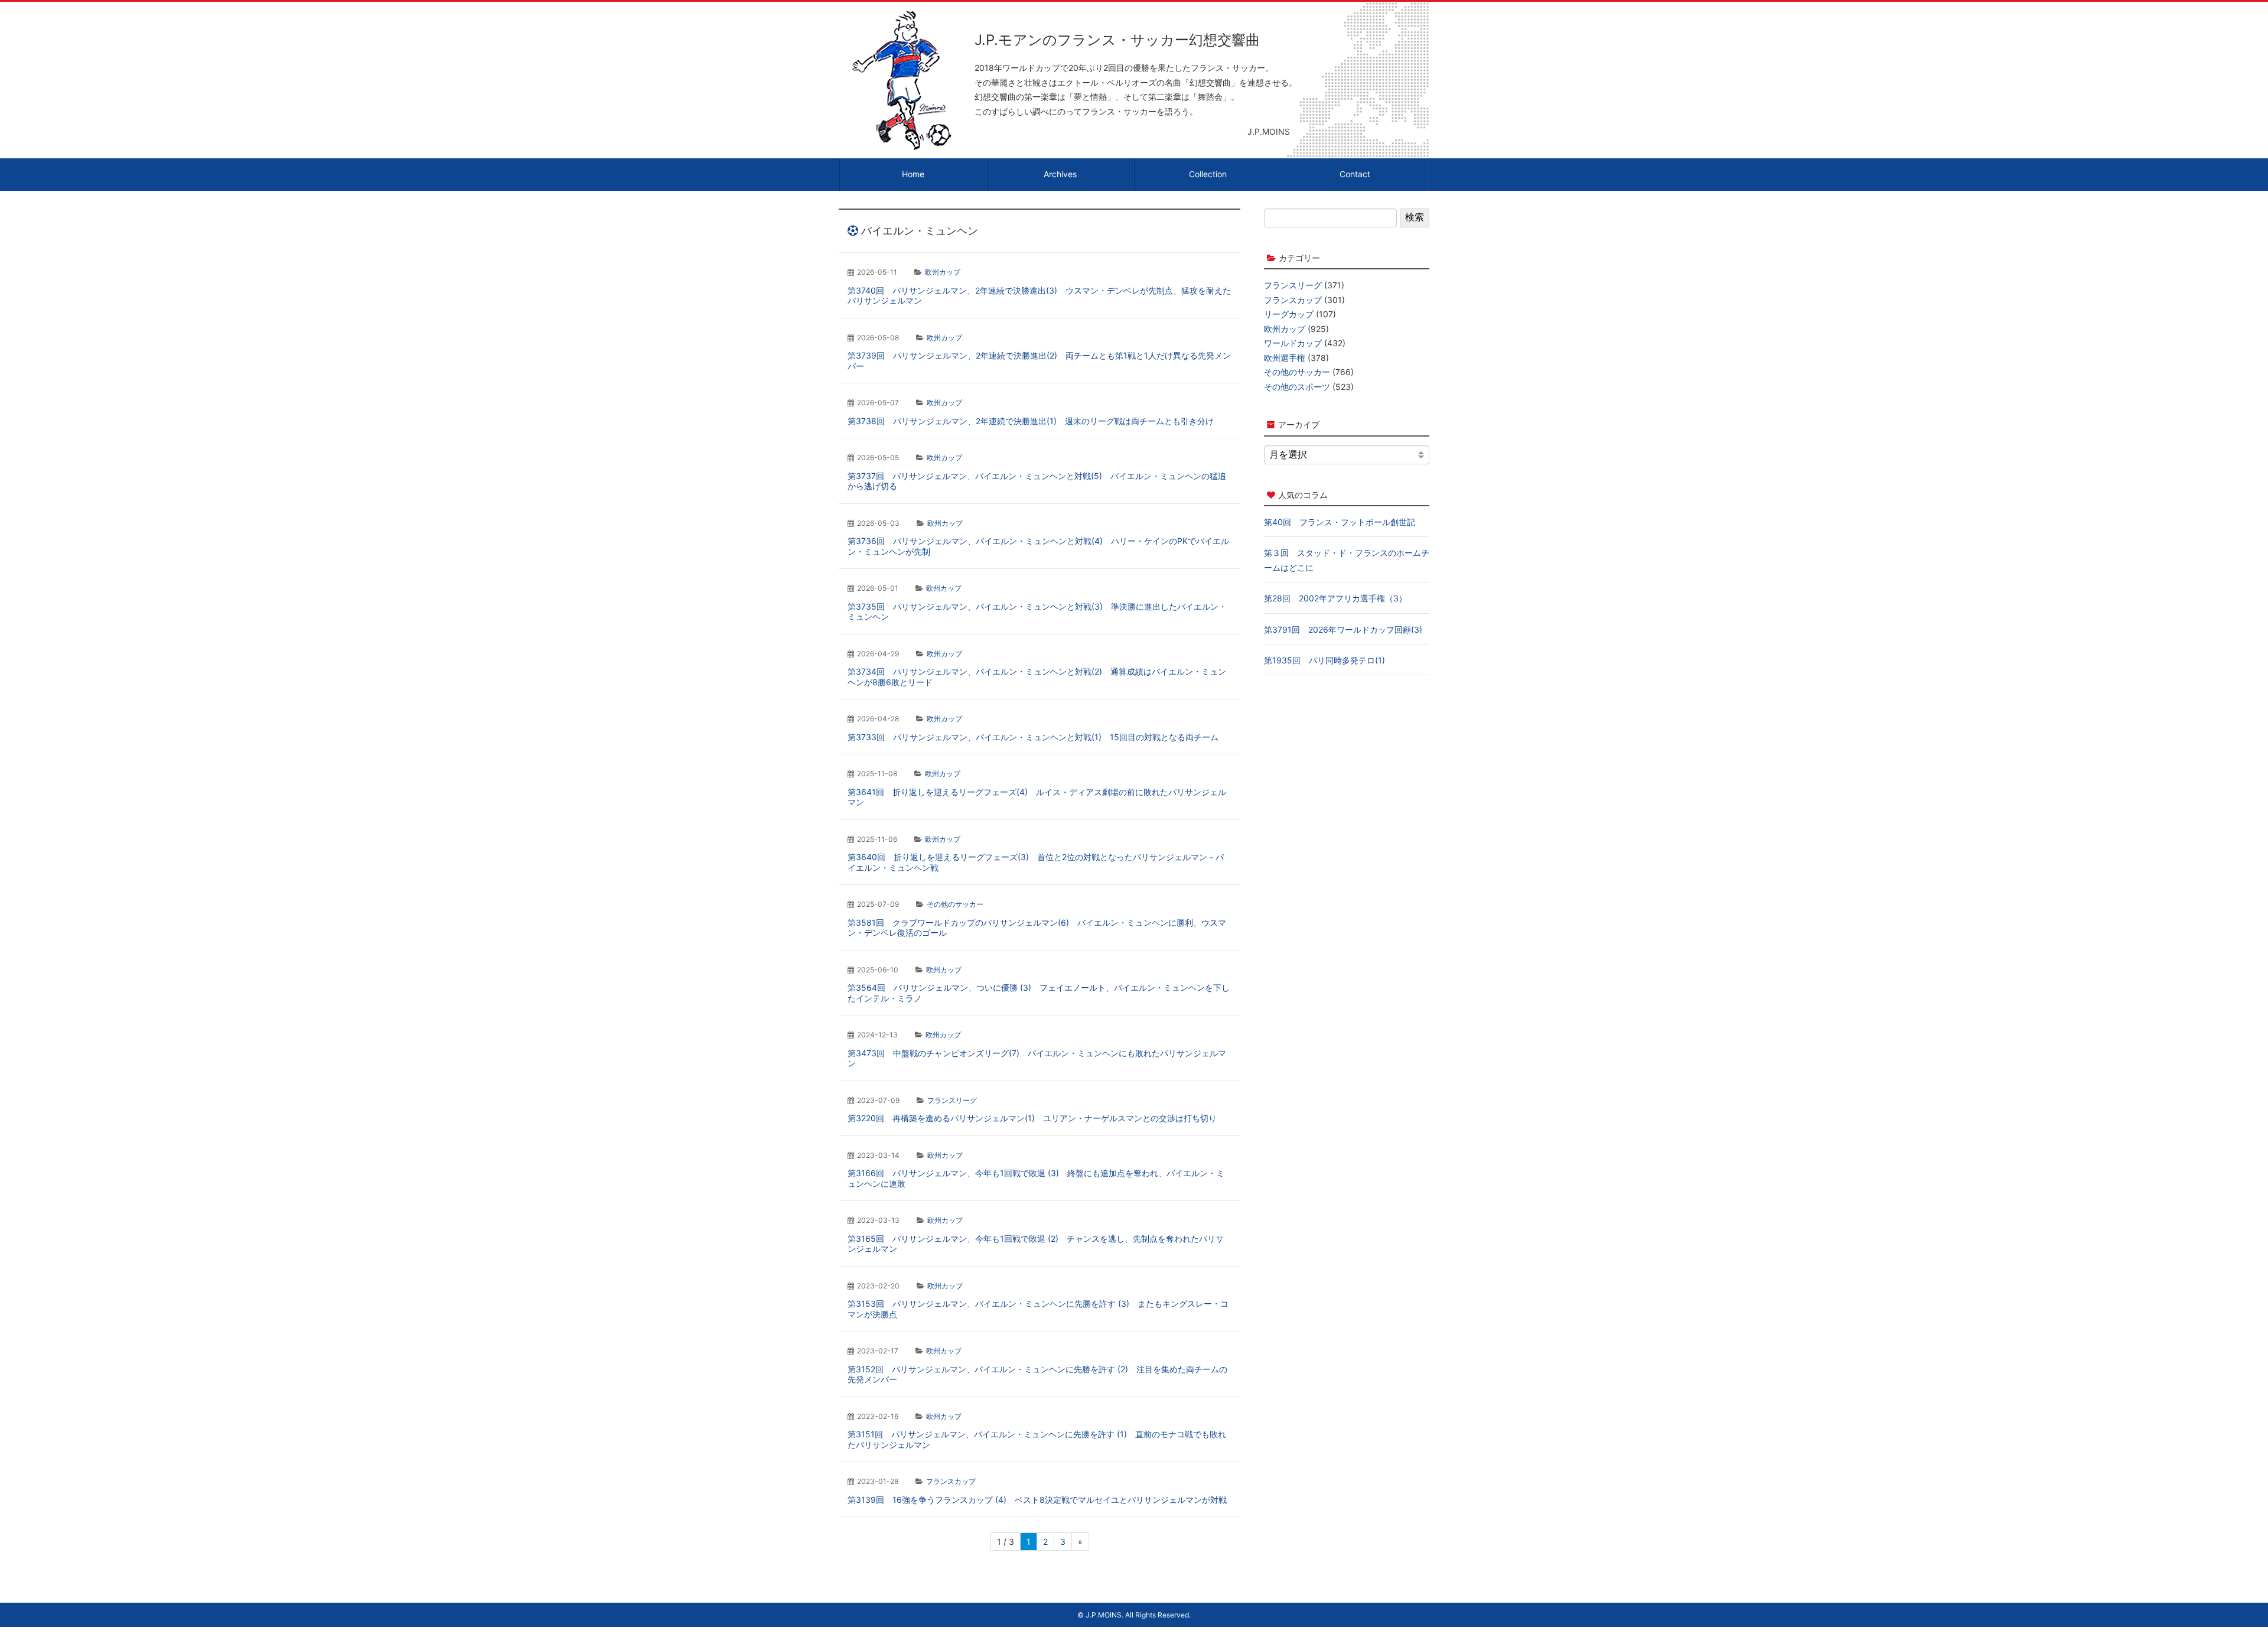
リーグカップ (1289, 314)
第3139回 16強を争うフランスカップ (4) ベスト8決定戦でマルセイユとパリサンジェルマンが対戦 (1037, 1500)
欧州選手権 (1285, 358)
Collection (1208, 174)
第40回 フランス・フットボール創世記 (1340, 522)
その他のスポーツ (1297, 387)
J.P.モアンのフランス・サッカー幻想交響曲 (1117, 40)
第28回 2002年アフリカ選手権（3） (1335, 598)
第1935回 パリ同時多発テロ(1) (1324, 660)
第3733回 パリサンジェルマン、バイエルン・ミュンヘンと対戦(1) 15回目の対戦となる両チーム (1033, 737)
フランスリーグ (952, 1100)
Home (913, 174)
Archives (1060, 174)
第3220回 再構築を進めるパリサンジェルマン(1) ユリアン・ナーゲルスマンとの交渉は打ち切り (1032, 1118)
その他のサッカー (955, 904)
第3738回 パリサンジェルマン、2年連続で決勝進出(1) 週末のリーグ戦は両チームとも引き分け (1031, 421)
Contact (1355, 174)
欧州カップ (943, 272)
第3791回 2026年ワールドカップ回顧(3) (1343, 629)
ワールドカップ (1293, 343)
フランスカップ (951, 1481)
